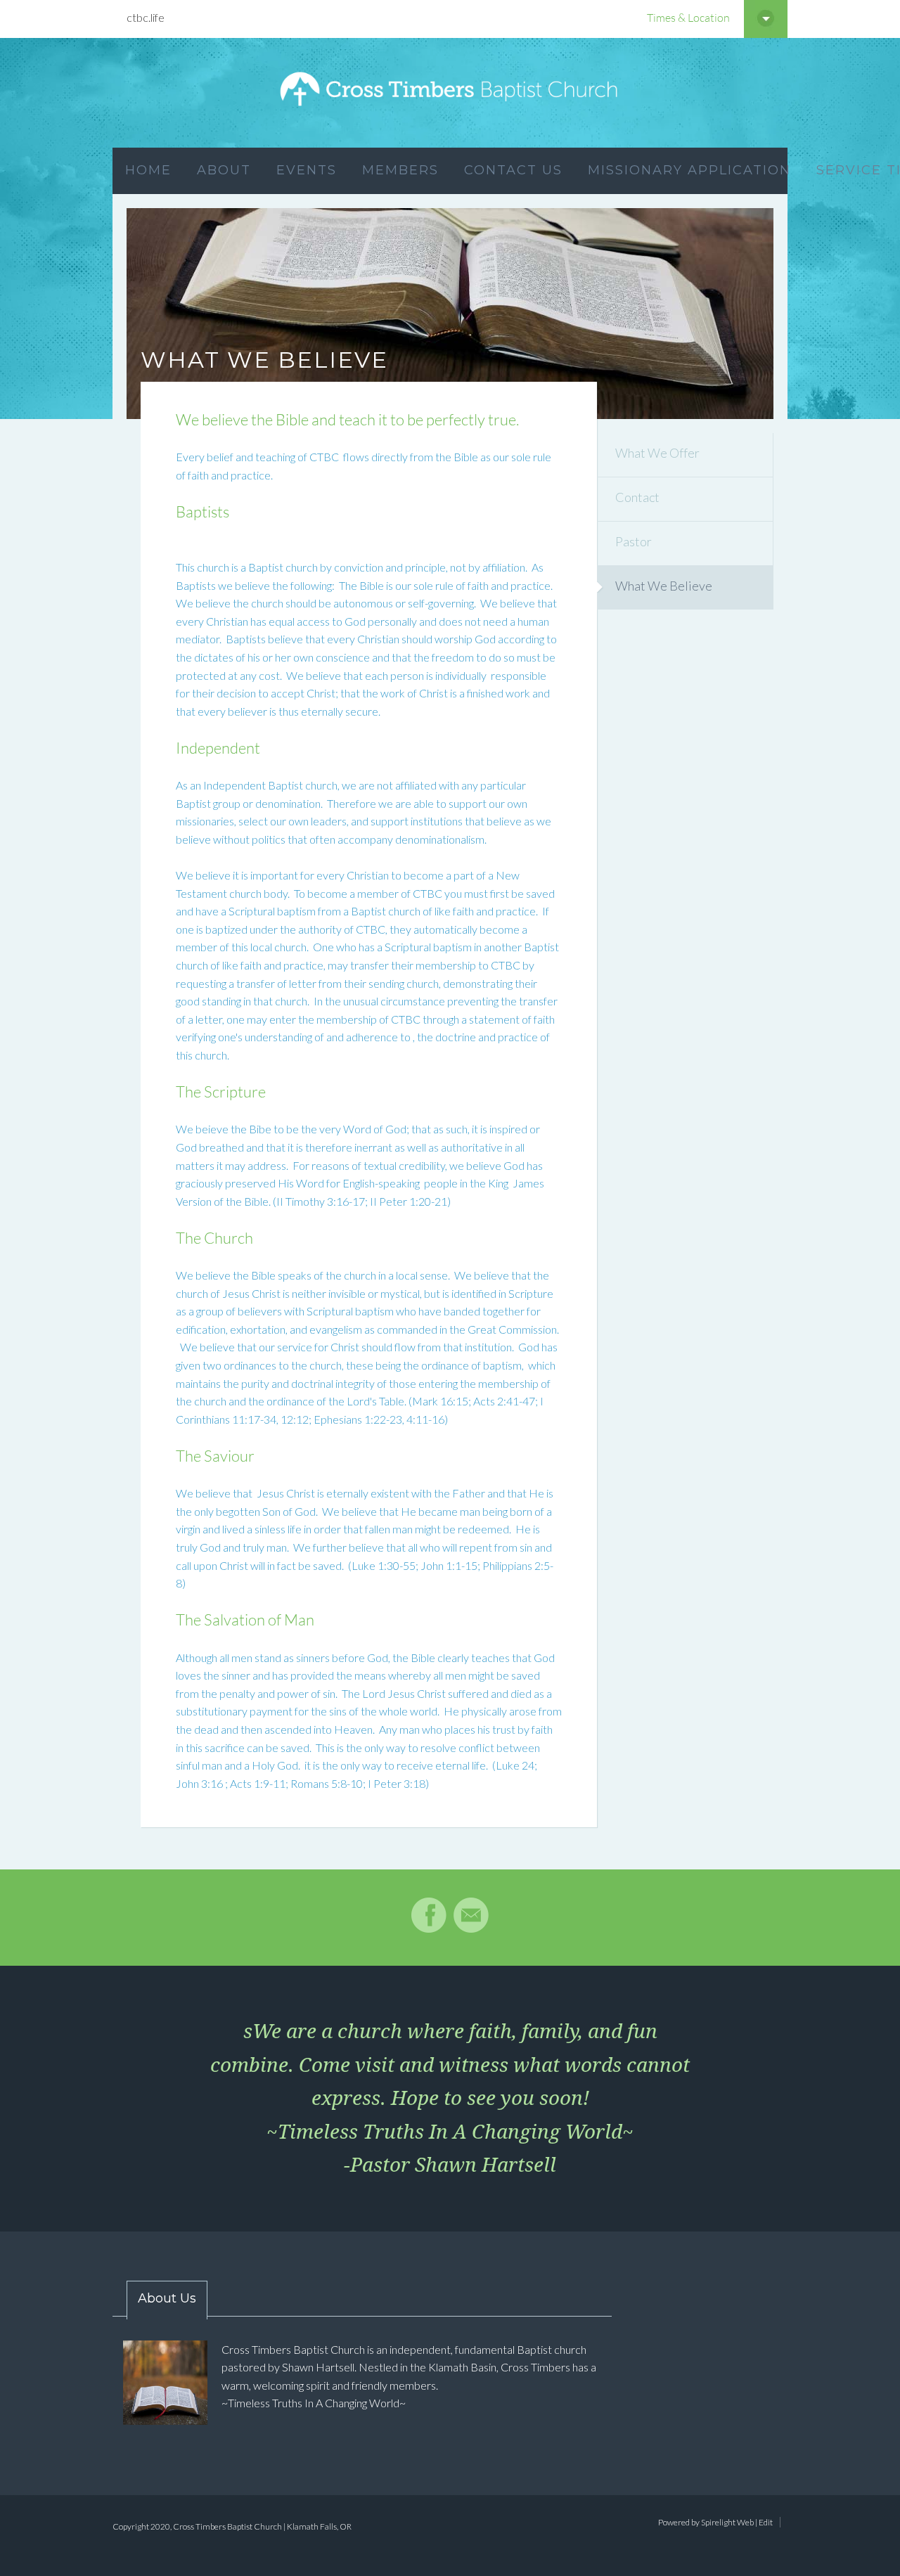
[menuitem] (148, 171)
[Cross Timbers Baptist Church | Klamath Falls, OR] (450, 93)
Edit (766, 2522)
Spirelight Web (727, 2522)
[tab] (160, 2300)
